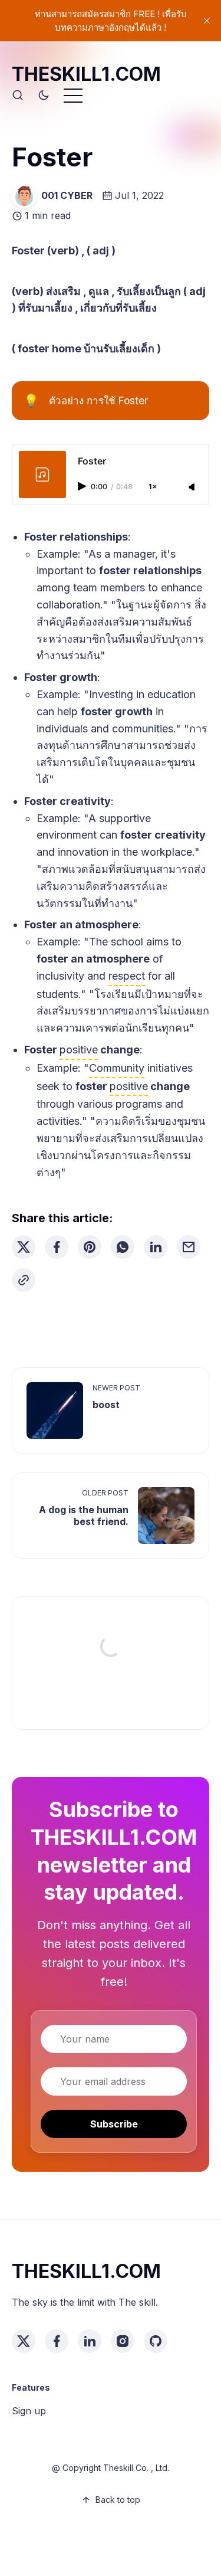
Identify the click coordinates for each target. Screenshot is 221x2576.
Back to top (118, 2500)
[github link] (156, 2341)
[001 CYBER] (24, 196)
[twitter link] (24, 2341)
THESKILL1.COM (86, 74)
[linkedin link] (90, 2341)
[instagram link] (123, 2341)
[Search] (18, 96)
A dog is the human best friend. (84, 1516)
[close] (207, 21)
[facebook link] (57, 2341)
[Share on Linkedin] (156, 1247)
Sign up (29, 2411)
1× (153, 487)
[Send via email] (189, 1247)
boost (106, 1405)
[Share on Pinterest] (90, 1247)
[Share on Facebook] (57, 1247)
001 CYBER (67, 195)
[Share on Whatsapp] (123, 1247)
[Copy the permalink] (24, 1280)
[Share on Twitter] (24, 1247)
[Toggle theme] (44, 96)
